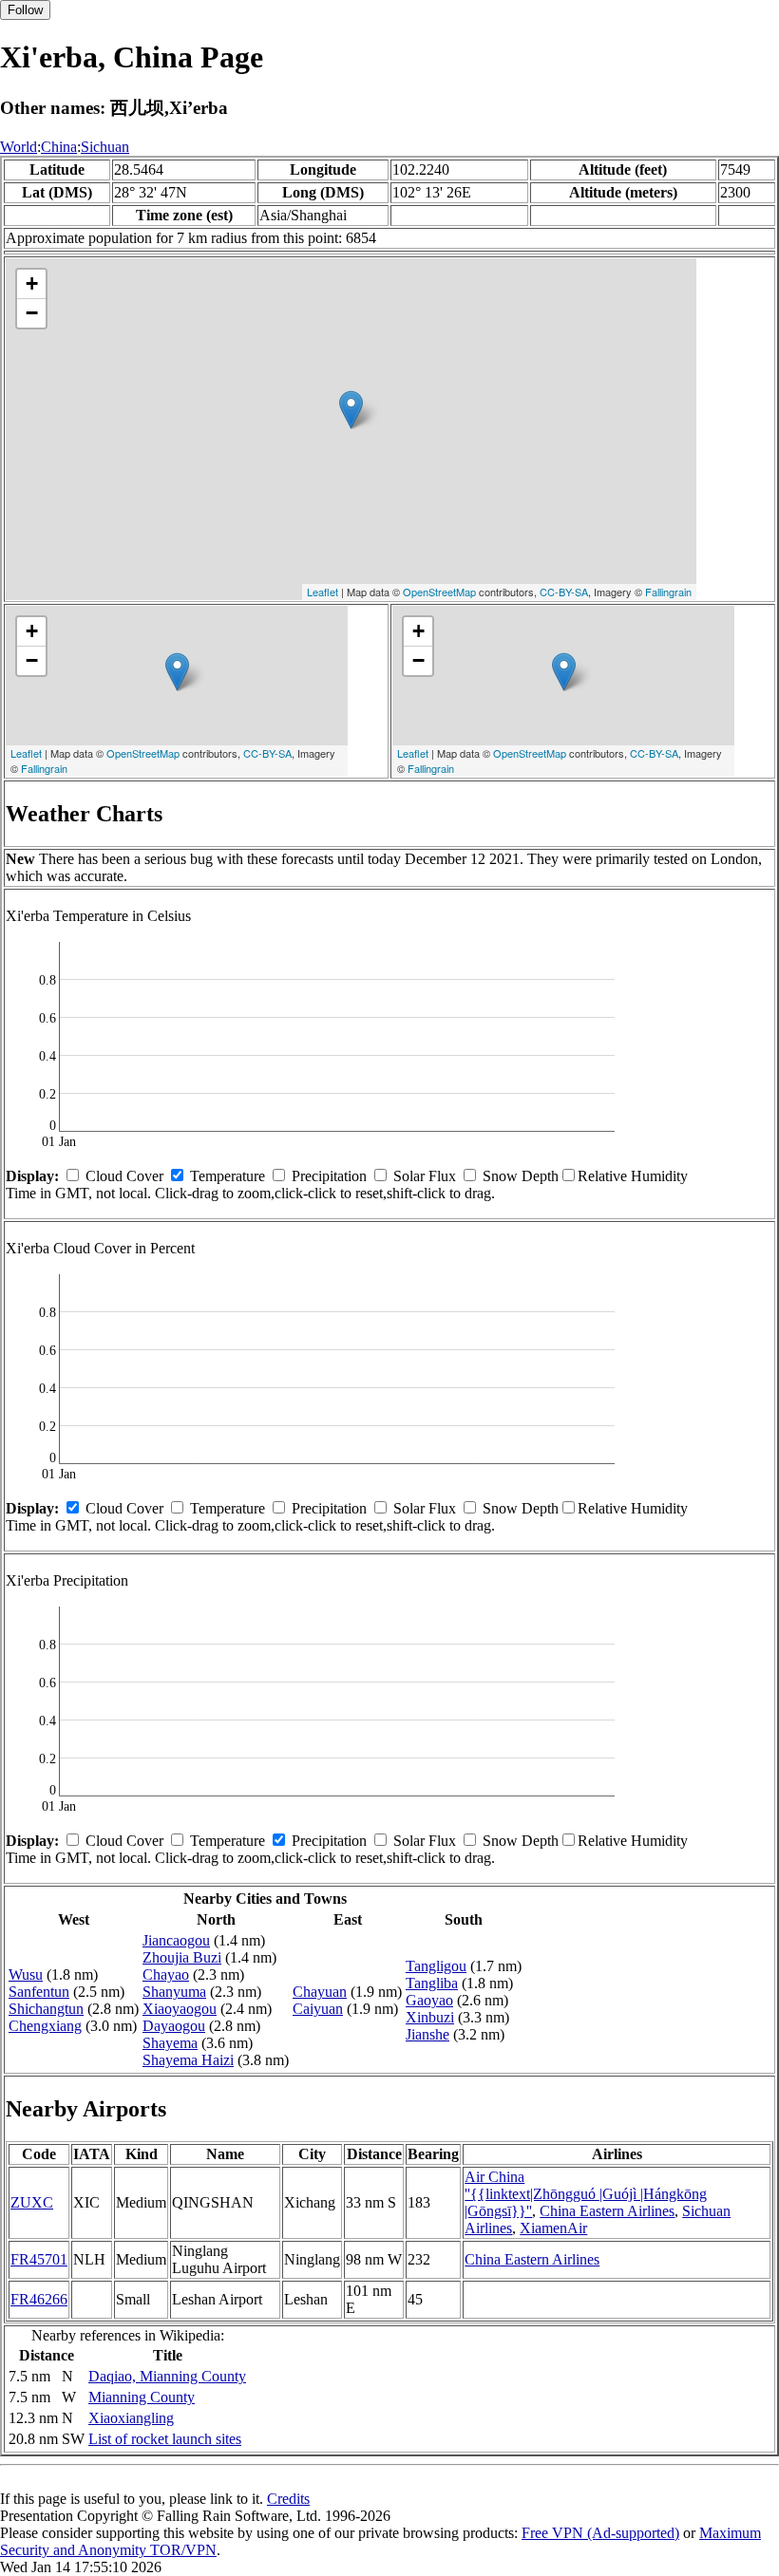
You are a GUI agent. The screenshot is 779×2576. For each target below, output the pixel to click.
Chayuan (320, 1992)
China (59, 147)
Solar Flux (425, 1176)
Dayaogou (174, 2026)
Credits (288, 2499)
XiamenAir (553, 2228)
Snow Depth (521, 1176)
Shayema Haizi (188, 2060)
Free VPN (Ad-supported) (600, 2533)
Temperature (228, 1176)
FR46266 (39, 2299)
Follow (25, 10)
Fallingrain (668, 592)
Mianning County (142, 2397)
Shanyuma (174, 1992)
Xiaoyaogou (180, 2009)
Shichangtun (46, 2009)
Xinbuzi (430, 2017)
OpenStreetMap (439, 592)
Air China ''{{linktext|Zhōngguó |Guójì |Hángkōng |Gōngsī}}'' (586, 2194)
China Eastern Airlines (607, 2211)
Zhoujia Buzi (182, 1957)
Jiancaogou (176, 1940)
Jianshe (427, 2034)
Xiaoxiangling (131, 2418)
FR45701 (39, 2259)
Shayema (170, 2043)
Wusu (26, 1974)
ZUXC (32, 2202)
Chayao (166, 1974)
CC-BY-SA (564, 592)
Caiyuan (318, 2009)
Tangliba (432, 1983)
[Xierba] (351, 410)
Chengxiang (45, 2026)
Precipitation (329, 1176)
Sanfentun (39, 1992)
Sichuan (105, 147)
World (19, 147)
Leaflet (323, 592)
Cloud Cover (124, 1176)
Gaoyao (429, 2000)
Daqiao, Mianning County (167, 2376)
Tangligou (436, 1966)
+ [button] (32, 283)
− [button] (32, 313)
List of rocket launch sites (165, 2439)
